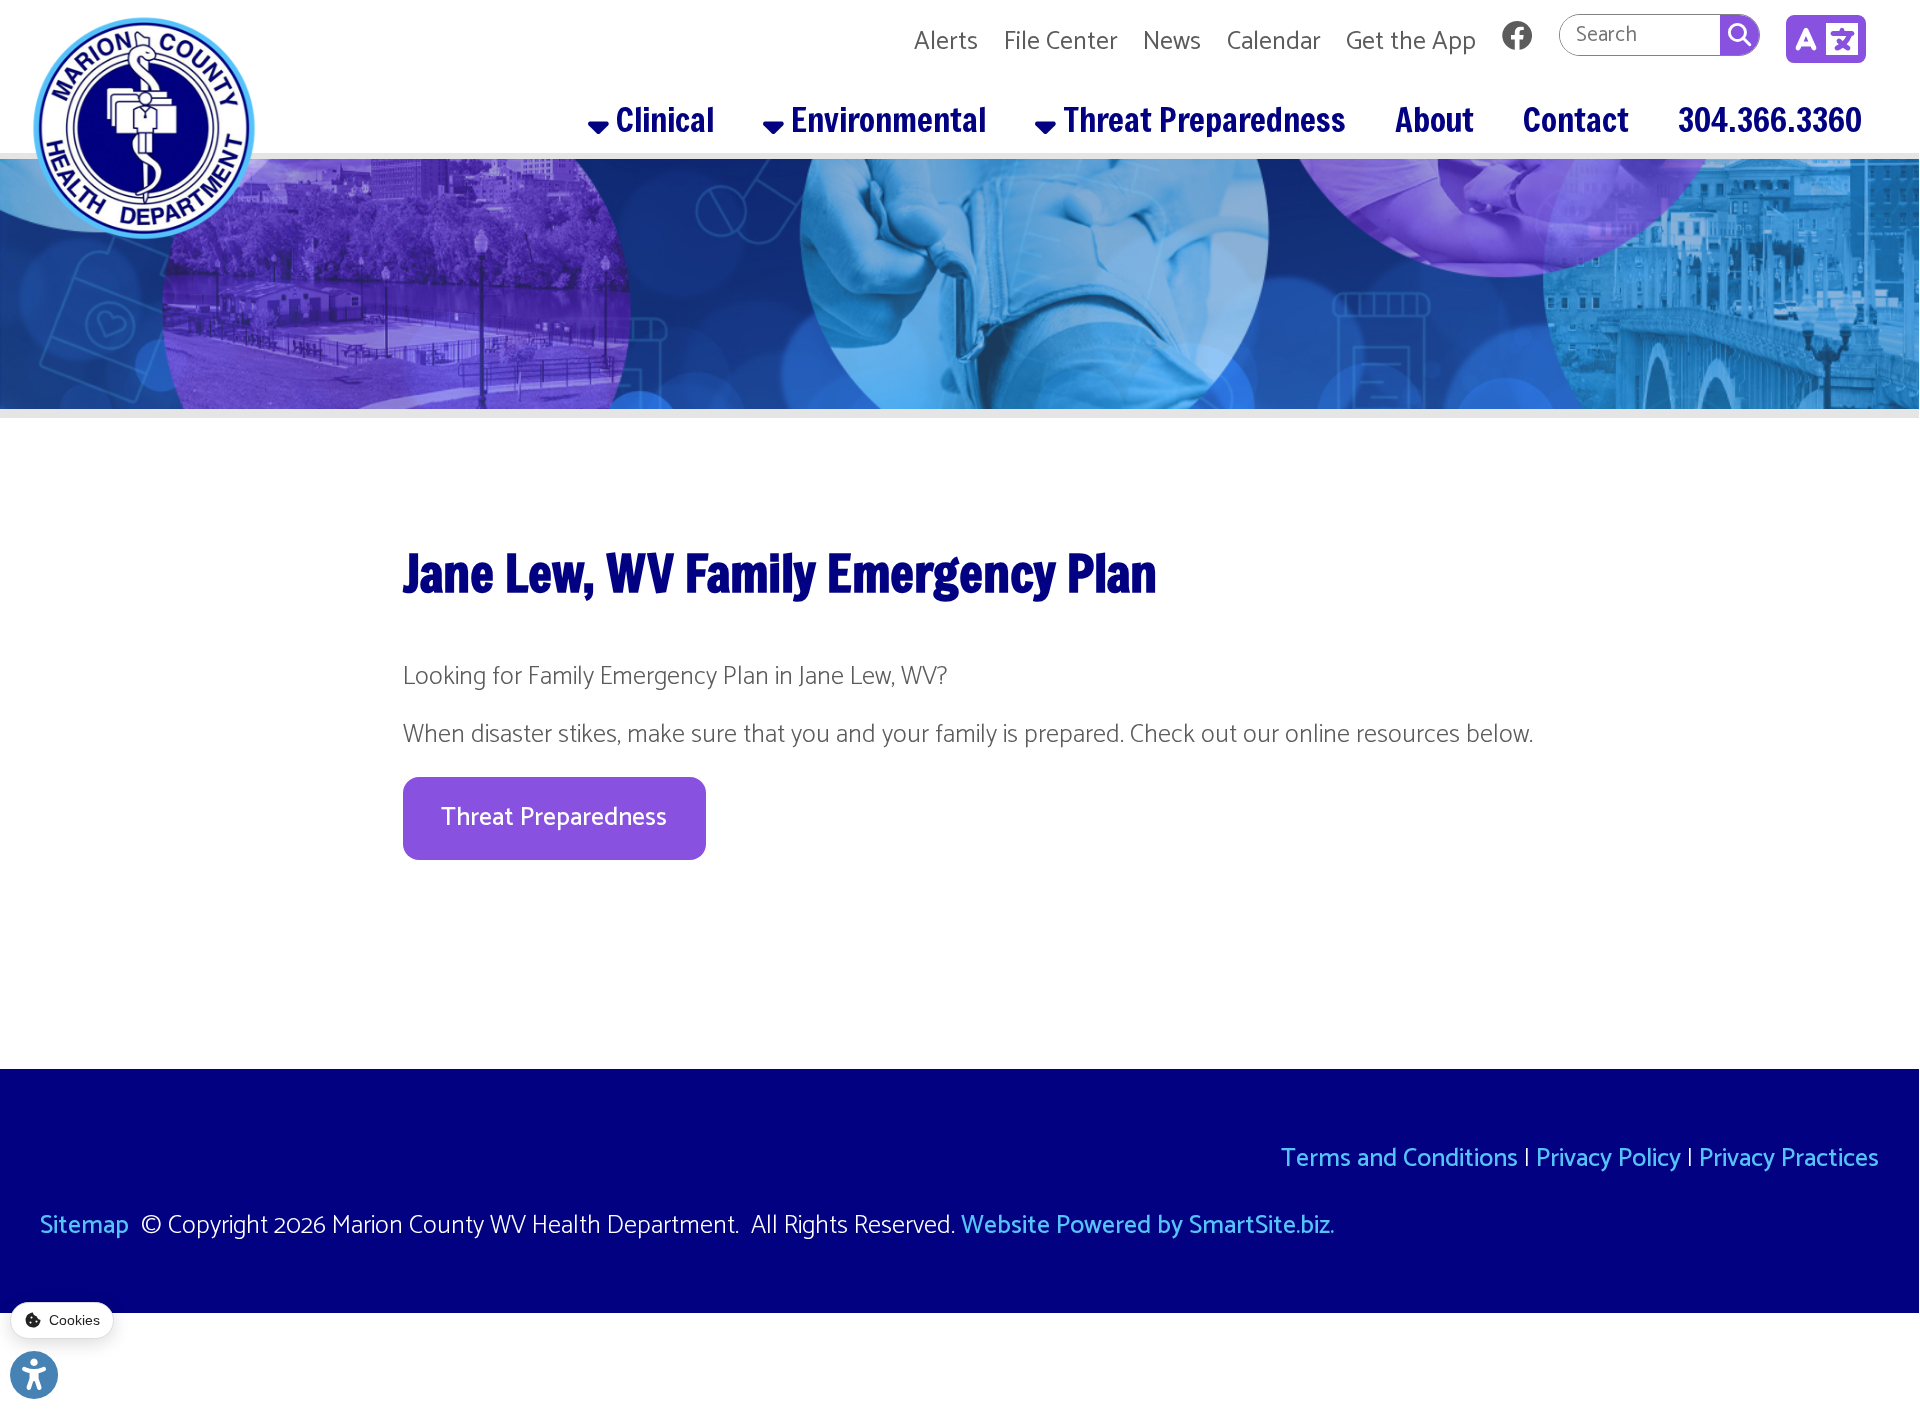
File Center (1061, 42)
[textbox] (1640, 35)
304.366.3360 (1770, 119)
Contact (1576, 119)
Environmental (885, 119)
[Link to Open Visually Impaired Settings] (34, 1375)
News (1172, 42)
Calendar (1274, 42)
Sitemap (84, 1226)
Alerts (946, 42)
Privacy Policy (1608, 1159)
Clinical (661, 119)
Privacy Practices (1789, 1159)
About (1434, 119)
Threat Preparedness (1201, 119)
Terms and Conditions (1399, 1159)
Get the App (1411, 42)
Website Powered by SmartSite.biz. (1147, 1226)
